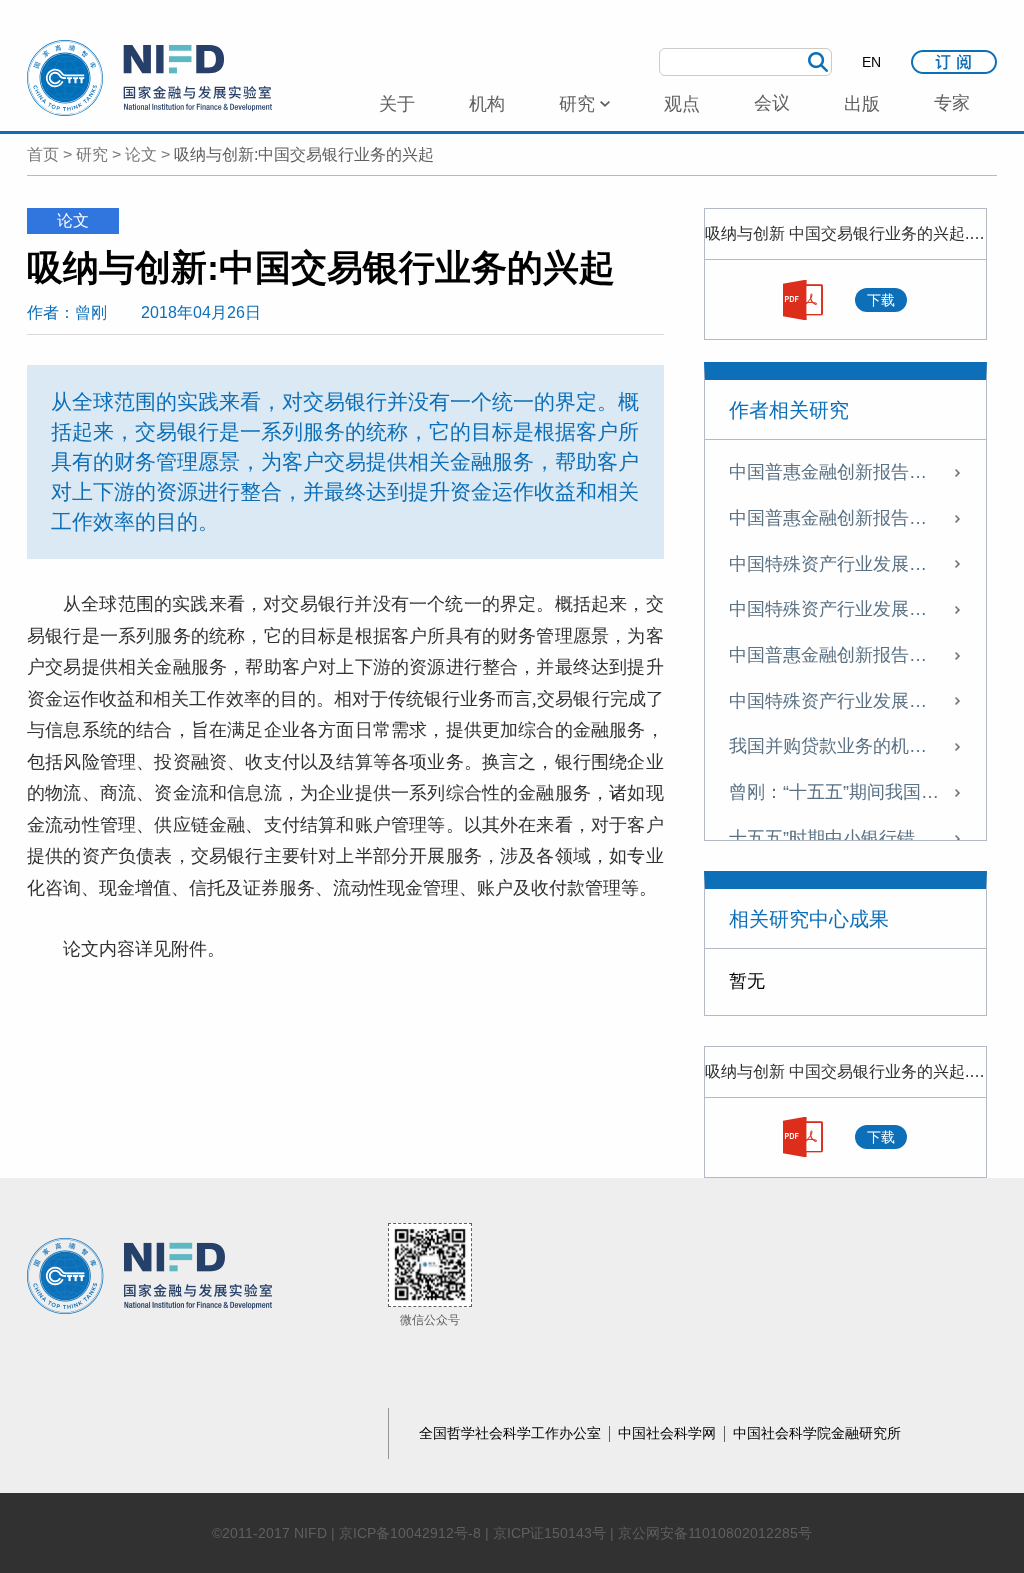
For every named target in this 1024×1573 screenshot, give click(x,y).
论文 (141, 154)
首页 (43, 154)
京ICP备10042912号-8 (410, 1533)
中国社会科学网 (669, 1433)
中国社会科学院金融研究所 (817, 1433)
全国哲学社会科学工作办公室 (512, 1433)
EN (871, 62)
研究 (92, 154)
